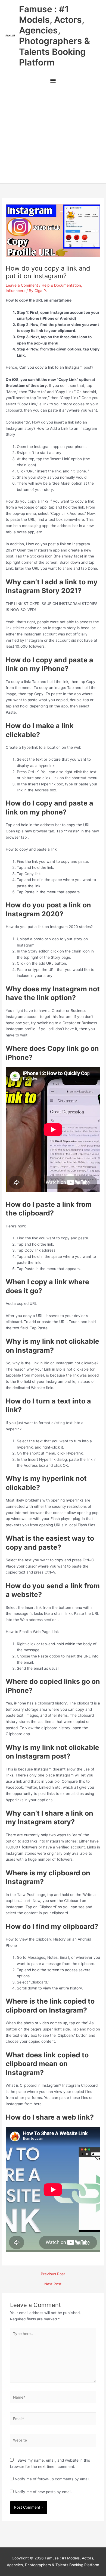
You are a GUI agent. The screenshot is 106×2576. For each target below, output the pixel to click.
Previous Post (53, 2274)
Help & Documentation (61, 285)
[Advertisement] (53, 136)
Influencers (15, 291)
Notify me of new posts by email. (43, 2492)
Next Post (53, 2284)
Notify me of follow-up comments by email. (52, 2479)
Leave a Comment (22, 285)
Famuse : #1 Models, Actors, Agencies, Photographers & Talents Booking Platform (54, 36)
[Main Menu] (53, 81)
